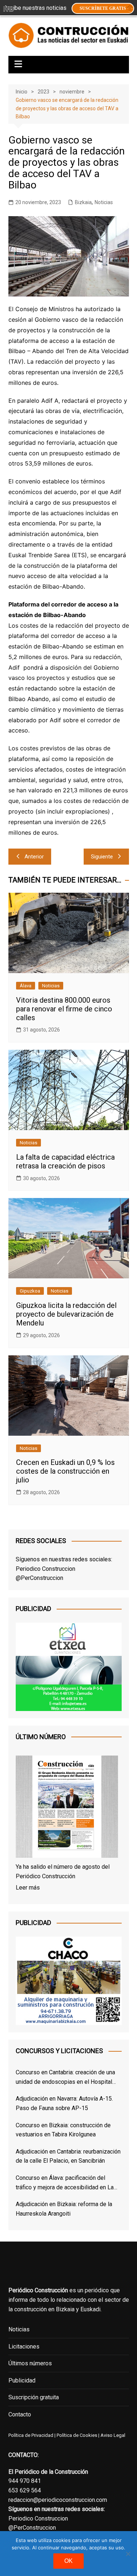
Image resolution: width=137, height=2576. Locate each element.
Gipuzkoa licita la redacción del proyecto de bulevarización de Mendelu (66, 1314)
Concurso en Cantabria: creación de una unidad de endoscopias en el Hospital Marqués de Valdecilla (65, 2078)
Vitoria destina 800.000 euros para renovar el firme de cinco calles (64, 1009)
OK (68, 2561)
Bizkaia (83, 202)
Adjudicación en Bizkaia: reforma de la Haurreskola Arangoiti (64, 2209)
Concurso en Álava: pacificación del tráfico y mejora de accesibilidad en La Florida (65, 2183)
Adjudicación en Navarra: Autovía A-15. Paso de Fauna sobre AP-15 (64, 2103)
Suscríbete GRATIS (103, 8)
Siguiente (102, 857)
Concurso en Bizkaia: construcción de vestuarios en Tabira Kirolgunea (63, 2130)
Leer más (28, 1888)
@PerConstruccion (39, 1578)
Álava (26, 986)
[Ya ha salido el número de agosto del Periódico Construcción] (67, 1808)
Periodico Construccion (45, 1569)
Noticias (104, 202)
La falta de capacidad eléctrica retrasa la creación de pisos (65, 1161)
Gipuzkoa (30, 1291)
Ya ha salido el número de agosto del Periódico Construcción (63, 1871)
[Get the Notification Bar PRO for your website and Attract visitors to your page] (8, 8)
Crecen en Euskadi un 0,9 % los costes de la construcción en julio (65, 1471)
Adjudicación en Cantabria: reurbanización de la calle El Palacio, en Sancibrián (68, 2156)
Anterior (34, 857)
